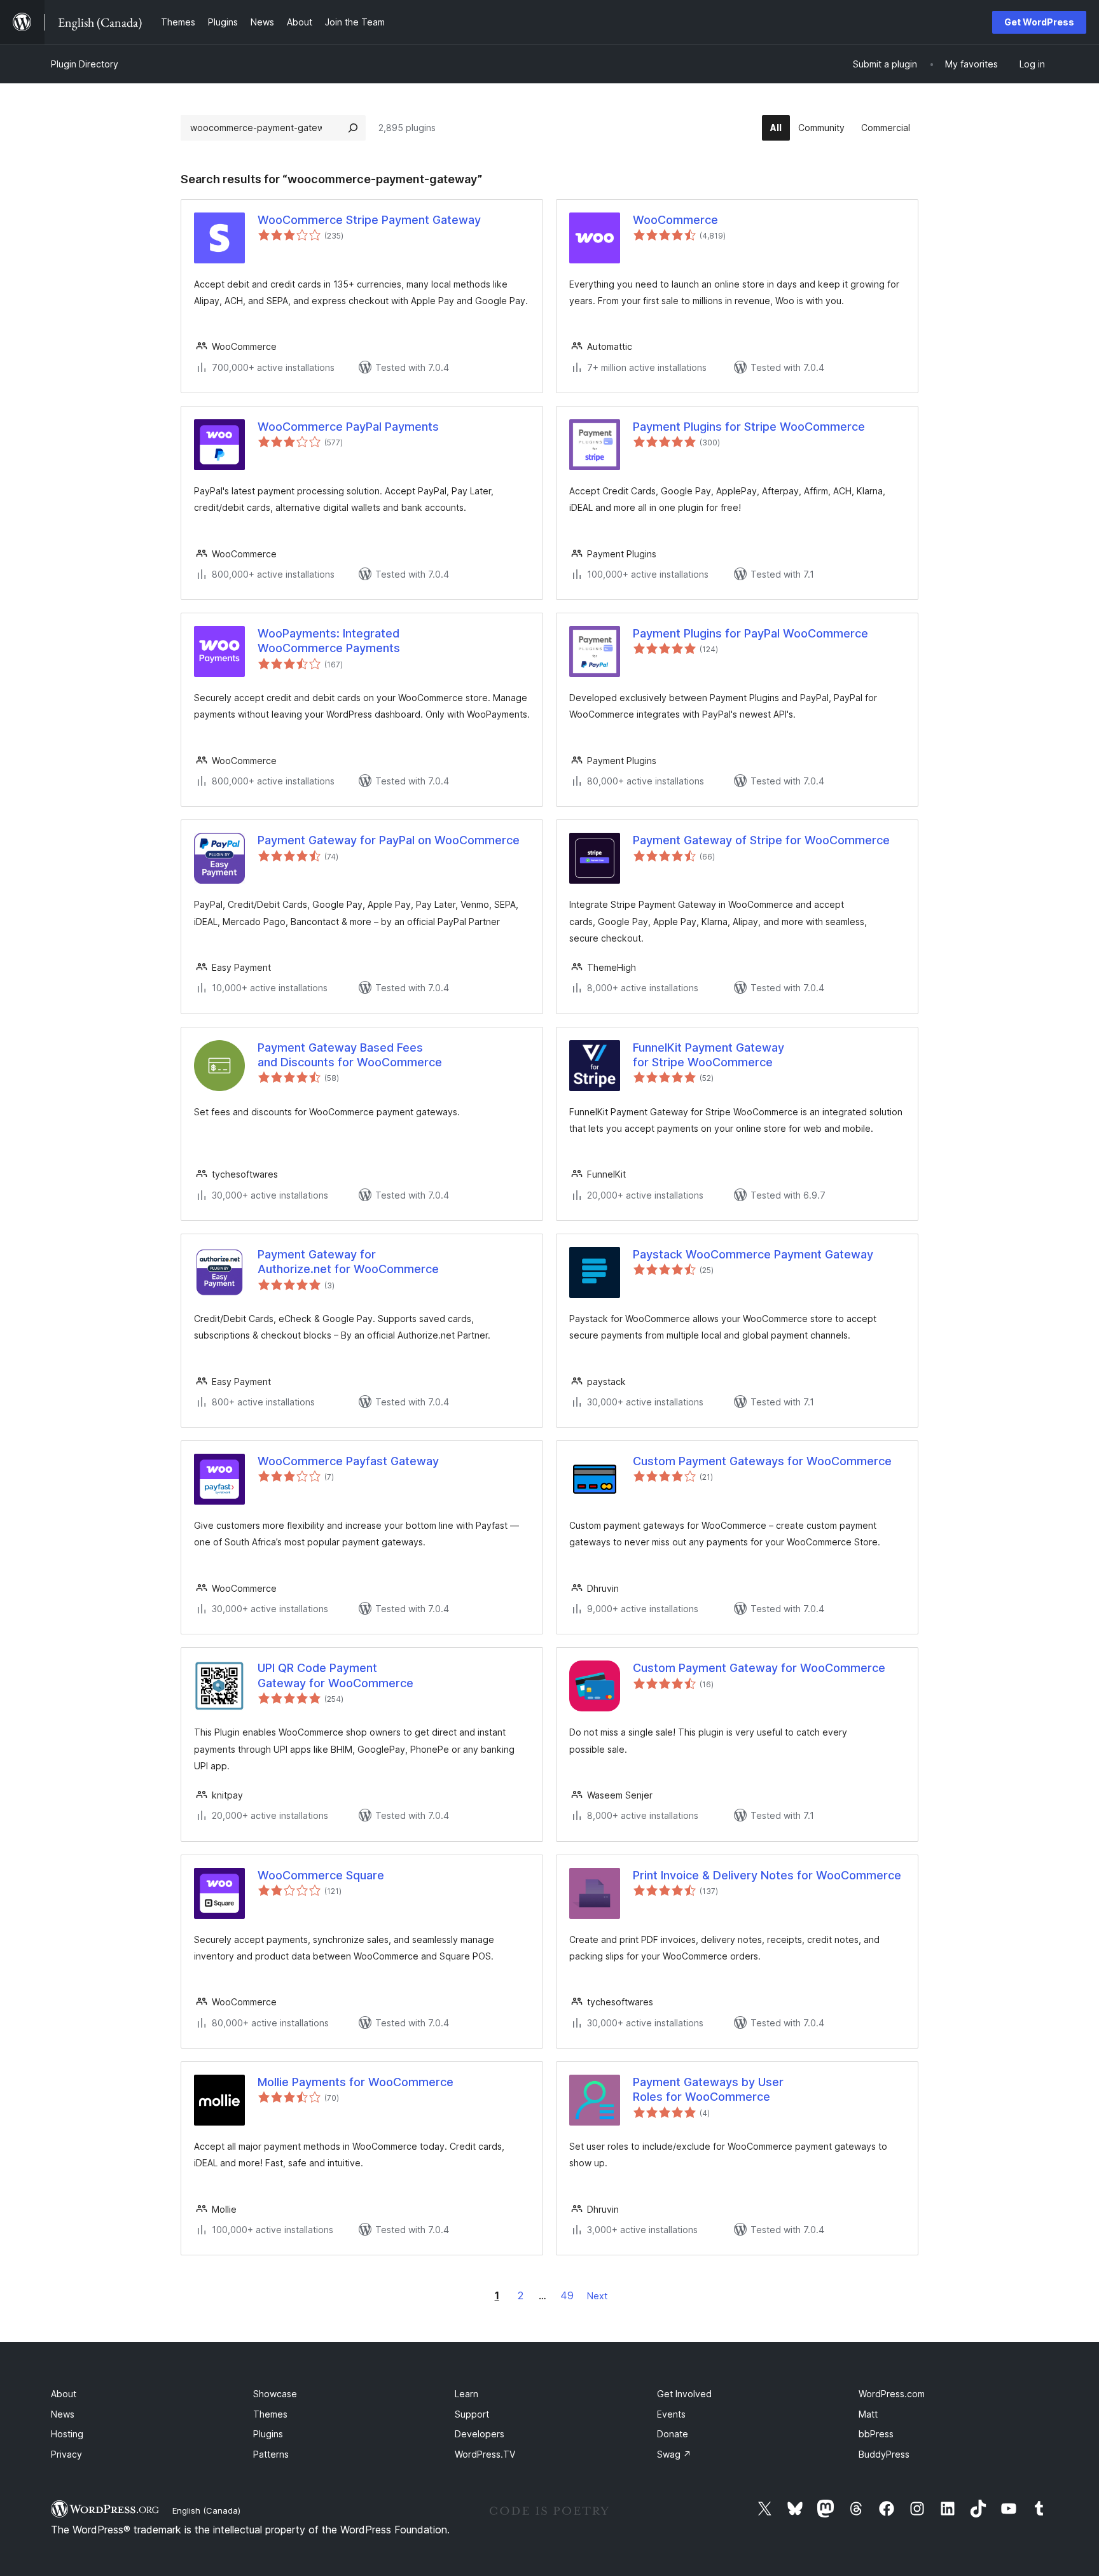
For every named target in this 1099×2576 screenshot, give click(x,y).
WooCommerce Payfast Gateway (348, 1461)
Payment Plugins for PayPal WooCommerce (750, 633)
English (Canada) (206, 2510)
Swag (674, 2454)
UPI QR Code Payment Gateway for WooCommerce (335, 1675)
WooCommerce (675, 220)
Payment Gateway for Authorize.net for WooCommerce (348, 1262)
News (63, 2414)
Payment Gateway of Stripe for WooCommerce (761, 840)
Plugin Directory (85, 64)
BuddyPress (884, 2454)
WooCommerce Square (321, 1875)
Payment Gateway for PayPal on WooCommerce (389, 840)
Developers (480, 2434)
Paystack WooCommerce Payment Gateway (753, 1254)
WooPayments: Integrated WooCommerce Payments (329, 641)
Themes (270, 2414)
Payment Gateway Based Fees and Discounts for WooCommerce (350, 1055)
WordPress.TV (485, 2454)
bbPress (876, 2434)
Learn (467, 2394)
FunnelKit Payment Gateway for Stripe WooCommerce (708, 1055)
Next (597, 2296)
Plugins (268, 2434)
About (64, 2394)
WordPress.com (892, 2394)
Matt (868, 2414)
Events (671, 2414)
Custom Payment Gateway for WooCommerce (759, 1668)
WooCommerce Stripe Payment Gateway (369, 220)
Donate (673, 2434)
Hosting (67, 2434)
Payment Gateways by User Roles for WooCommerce (708, 2089)
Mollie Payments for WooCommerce (356, 2082)
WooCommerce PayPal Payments (348, 427)
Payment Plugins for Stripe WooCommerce (749, 427)
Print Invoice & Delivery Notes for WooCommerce (767, 1875)
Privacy (66, 2454)
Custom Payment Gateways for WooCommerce (762, 1461)
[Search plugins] (353, 128)
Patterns (271, 2454)
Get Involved (684, 2394)
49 (567, 2295)
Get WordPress (1039, 22)
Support (472, 2414)
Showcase (275, 2394)
